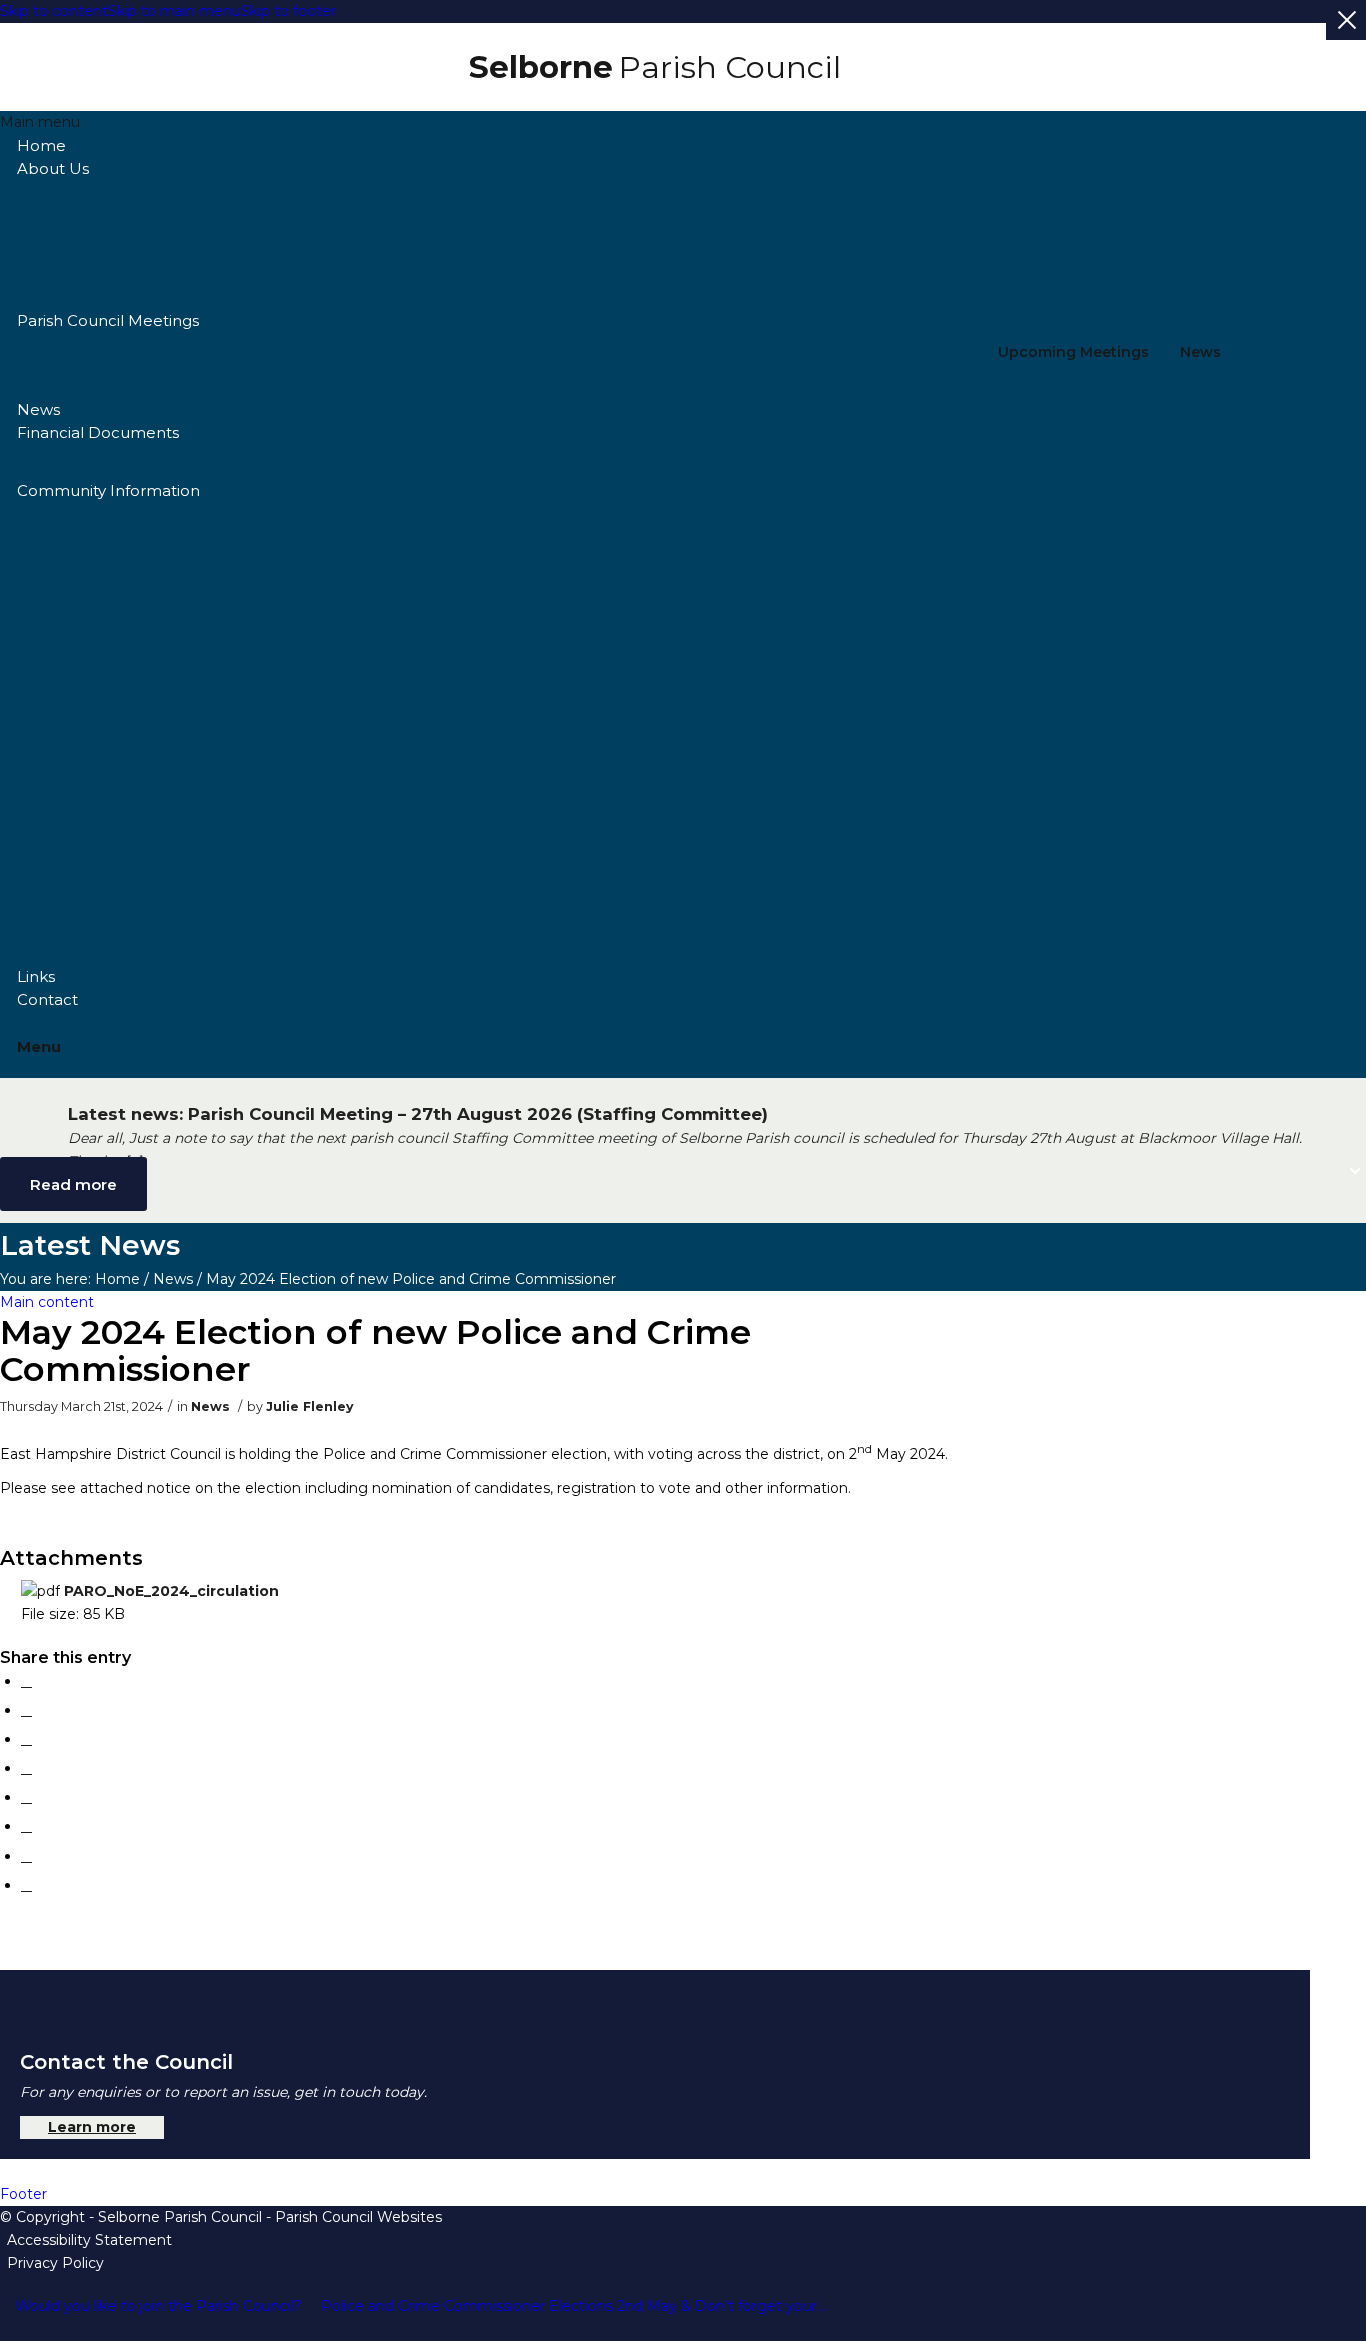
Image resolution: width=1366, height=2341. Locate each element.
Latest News (90, 1245)
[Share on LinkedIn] (26, 1797)
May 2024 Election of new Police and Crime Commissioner (375, 1350)
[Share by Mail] (26, 1885)
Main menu (40, 122)
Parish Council (655, 67)
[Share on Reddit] (26, 1856)
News (1200, 352)
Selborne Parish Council (180, 2217)
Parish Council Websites (358, 2217)
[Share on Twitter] (26, 1710)
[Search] (658, 1023)
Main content (47, 1302)
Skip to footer (288, 11)
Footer (23, 2194)
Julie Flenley (310, 1406)
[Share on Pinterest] (26, 1768)
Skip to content (54, 11)
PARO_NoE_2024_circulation (171, 1591)
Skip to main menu (174, 11)
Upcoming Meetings (1073, 352)
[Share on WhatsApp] (26, 1739)
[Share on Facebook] (26, 1681)
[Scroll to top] (6, 2329)
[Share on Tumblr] (26, 1826)
